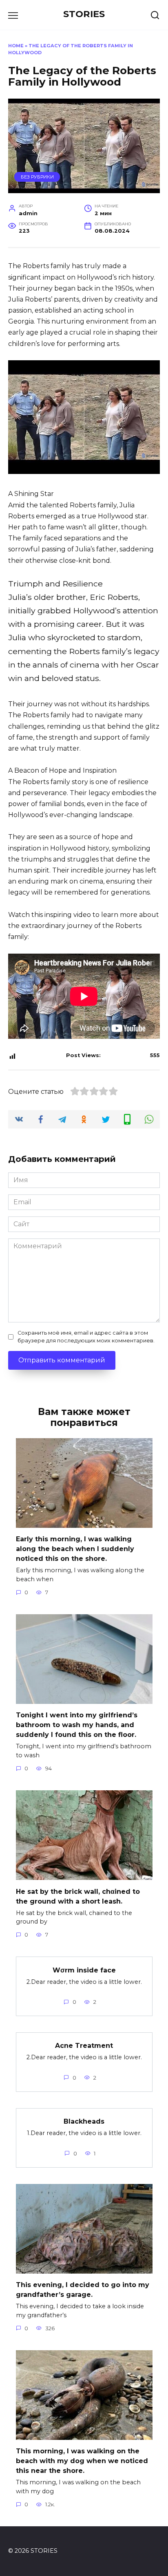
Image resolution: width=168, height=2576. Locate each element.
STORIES (84, 14)
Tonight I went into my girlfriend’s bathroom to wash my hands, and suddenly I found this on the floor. (77, 1725)
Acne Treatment (84, 2046)
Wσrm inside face (84, 1970)
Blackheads (84, 2121)
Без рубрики (37, 177)
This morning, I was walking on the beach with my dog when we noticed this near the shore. (82, 2461)
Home (16, 46)
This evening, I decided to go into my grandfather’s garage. (83, 2290)
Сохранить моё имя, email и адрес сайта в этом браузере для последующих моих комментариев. (86, 1337)
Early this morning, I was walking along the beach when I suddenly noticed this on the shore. (75, 1549)
